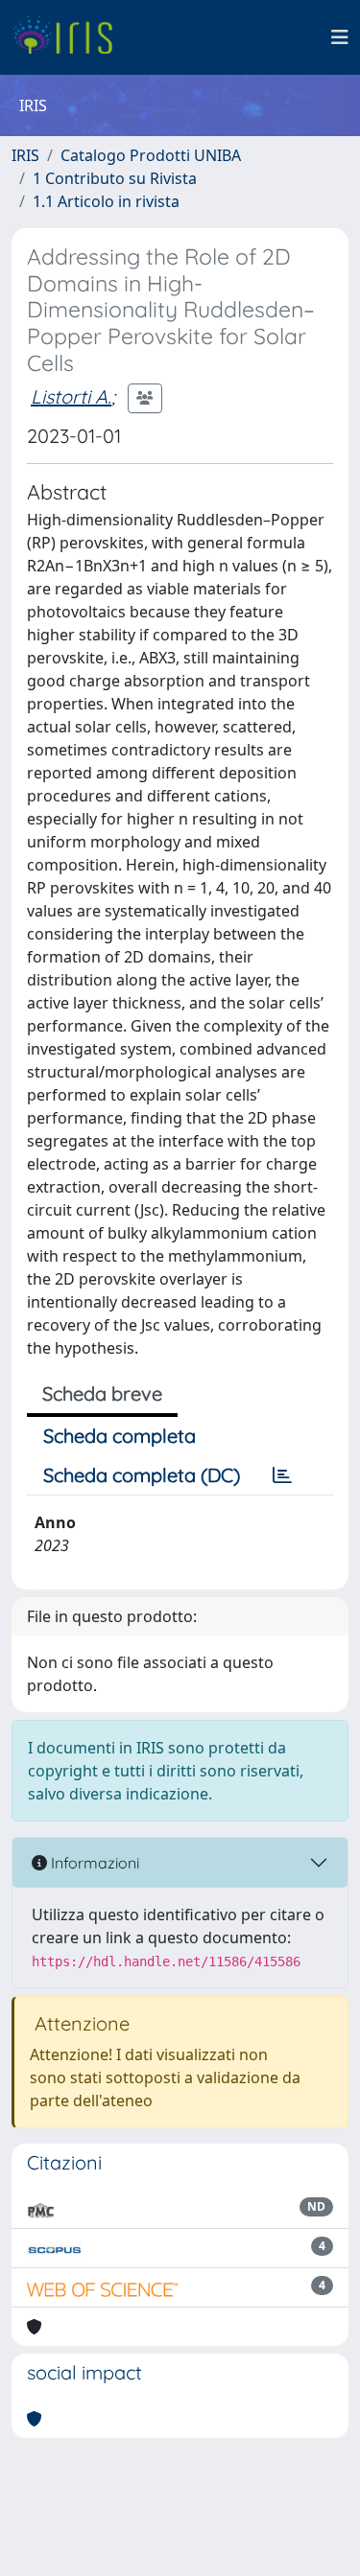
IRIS (25, 155)
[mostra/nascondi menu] (340, 37)
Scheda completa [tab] (120, 1436)
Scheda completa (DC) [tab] (142, 1475)
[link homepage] (70, 37)
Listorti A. (71, 396)
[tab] (282, 1475)
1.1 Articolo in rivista (106, 201)
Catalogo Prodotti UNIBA (151, 155)
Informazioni (93, 1863)
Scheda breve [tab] (102, 1393)
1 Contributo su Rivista (115, 178)
